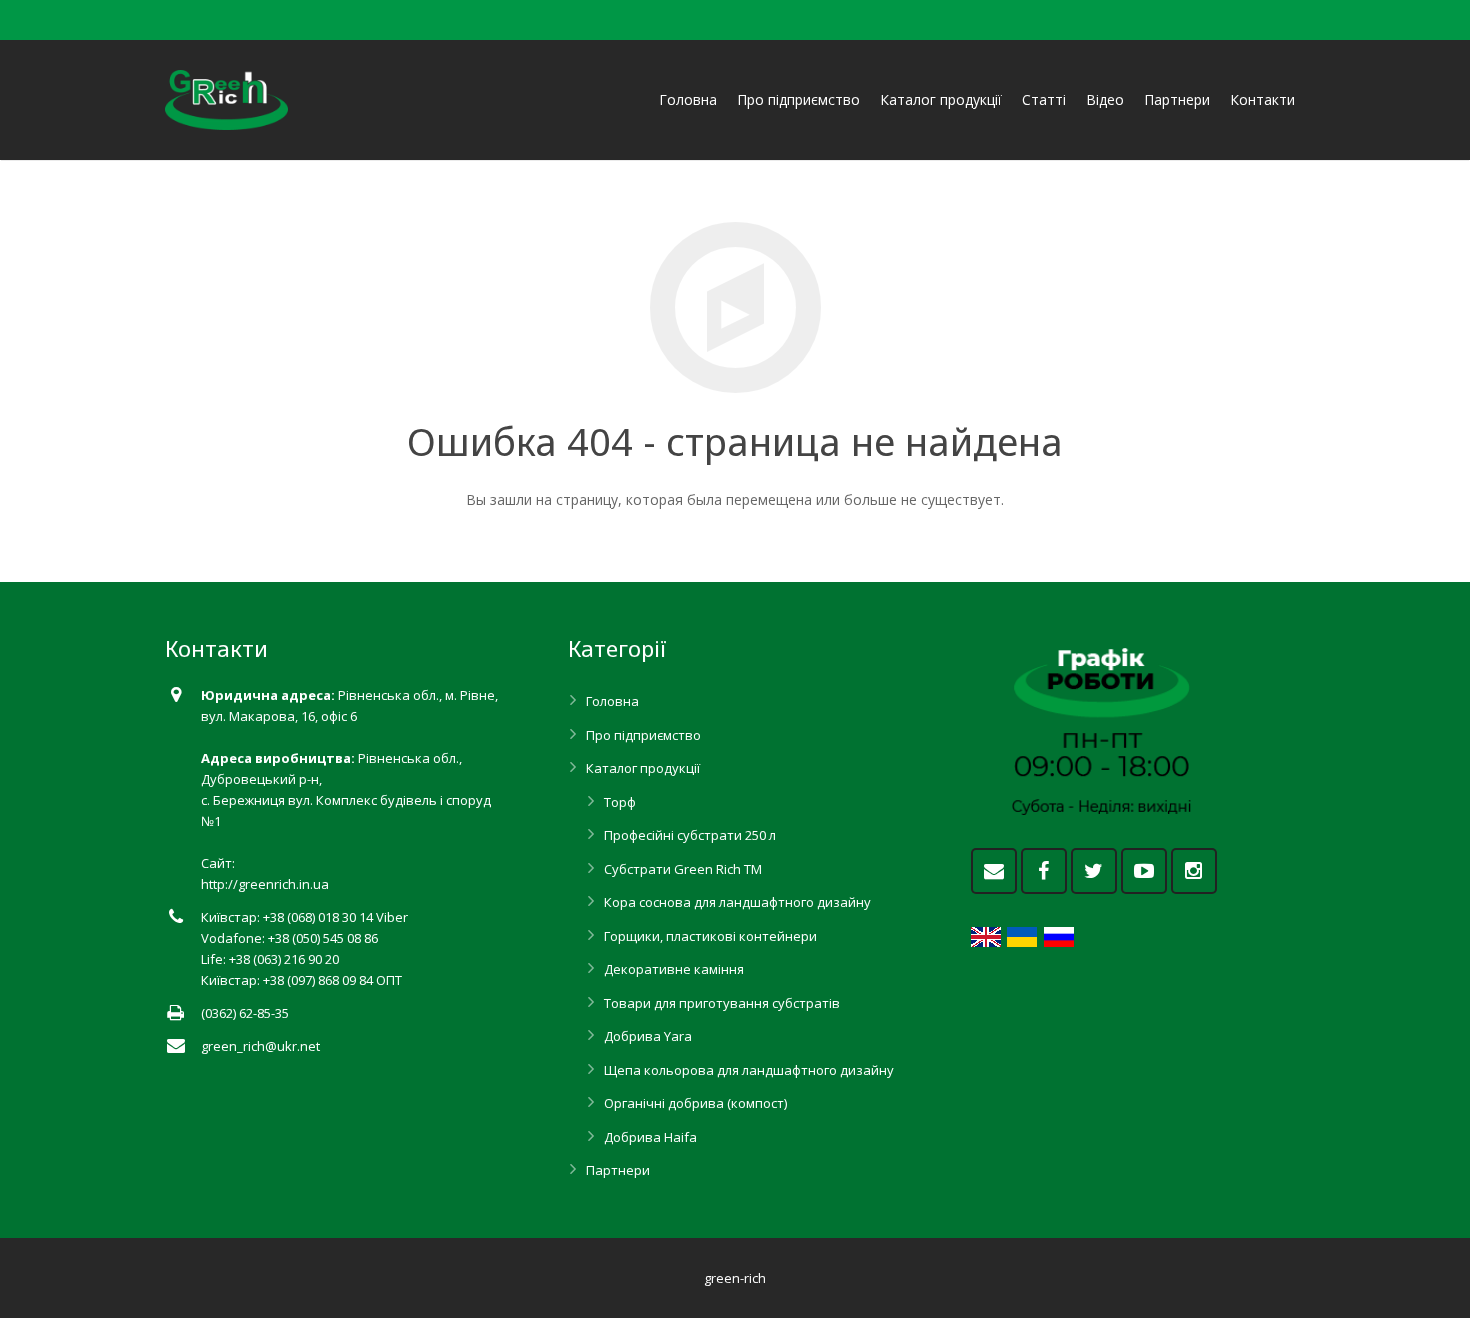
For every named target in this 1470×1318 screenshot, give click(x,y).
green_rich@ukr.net (260, 1046)
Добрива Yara (648, 1036)
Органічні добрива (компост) (695, 1103)
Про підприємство (643, 735)
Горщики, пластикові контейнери (710, 936)
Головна (612, 701)
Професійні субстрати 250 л (690, 835)
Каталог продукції (643, 768)
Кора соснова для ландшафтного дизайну (737, 902)
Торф (620, 802)
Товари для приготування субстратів (722, 1003)
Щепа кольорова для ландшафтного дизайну (749, 1070)
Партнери (618, 1170)
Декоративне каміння (674, 969)
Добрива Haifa (650, 1137)
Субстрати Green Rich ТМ (683, 869)
